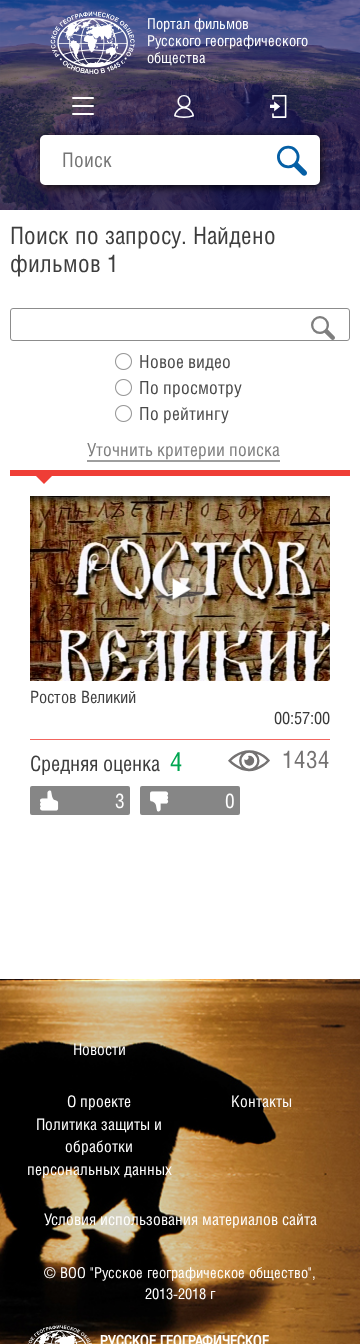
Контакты (261, 1101)
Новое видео (185, 361)
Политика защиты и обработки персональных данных (99, 1147)
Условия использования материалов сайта (180, 1219)
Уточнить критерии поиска (183, 449)
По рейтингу (184, 413)
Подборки (72, 199)
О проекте (99, 1101)
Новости (99, 1049)
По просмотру (190, 387)
